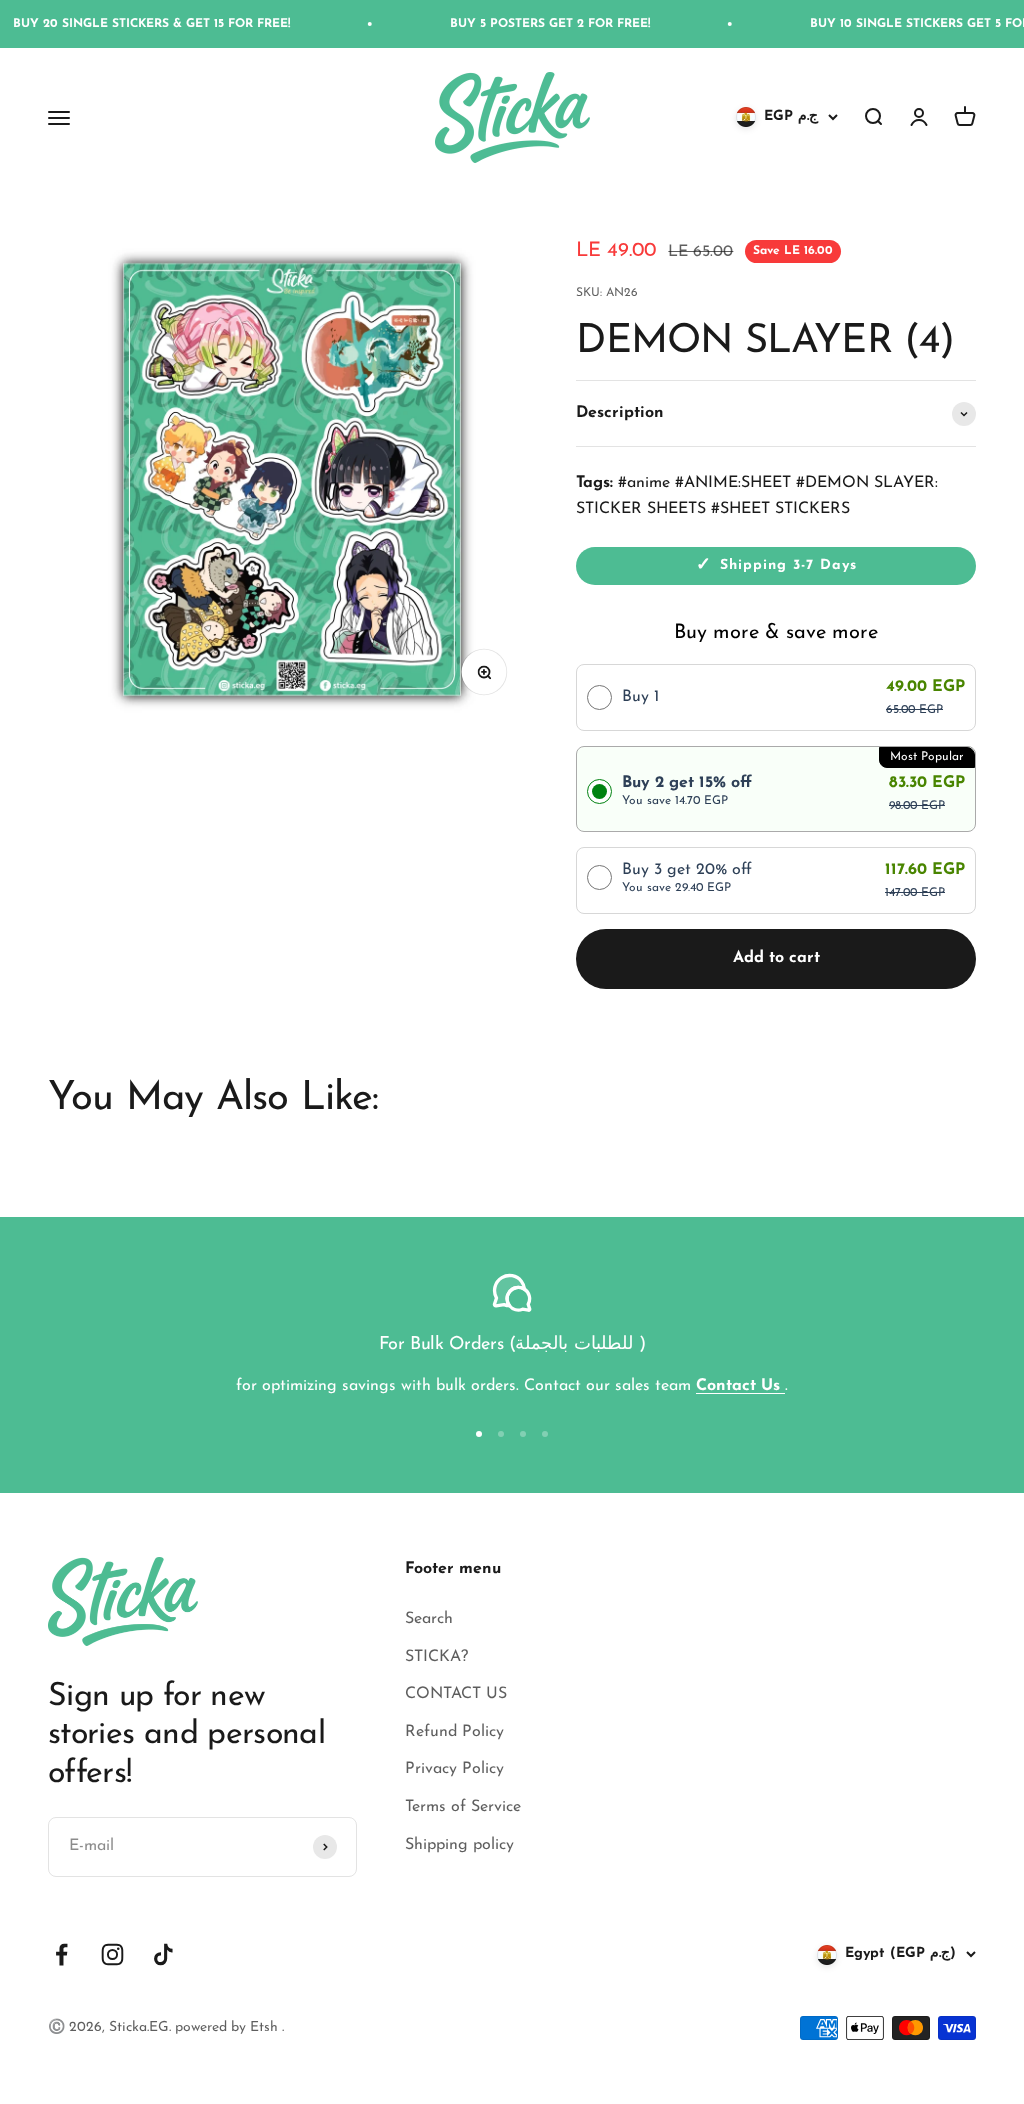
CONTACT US (456, 1694)
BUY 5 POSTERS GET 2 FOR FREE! (520, 24)
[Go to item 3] (523, 1434)
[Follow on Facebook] (61, 1954)
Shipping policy (459, 1845)
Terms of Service (463, 1807)
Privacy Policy (454, 1769)
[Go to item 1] (479, 1434)
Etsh (266, 2027)
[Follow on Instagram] (112, 1954)
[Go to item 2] (501, 1434)
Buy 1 (640, 697)
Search (429, 1619)
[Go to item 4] (545, 1434)
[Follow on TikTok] (163, 1954)
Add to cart (776, 958)
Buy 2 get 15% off (687, 791)
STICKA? (436, 1657)
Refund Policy (454, 1732)
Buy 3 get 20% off (687, 878)
